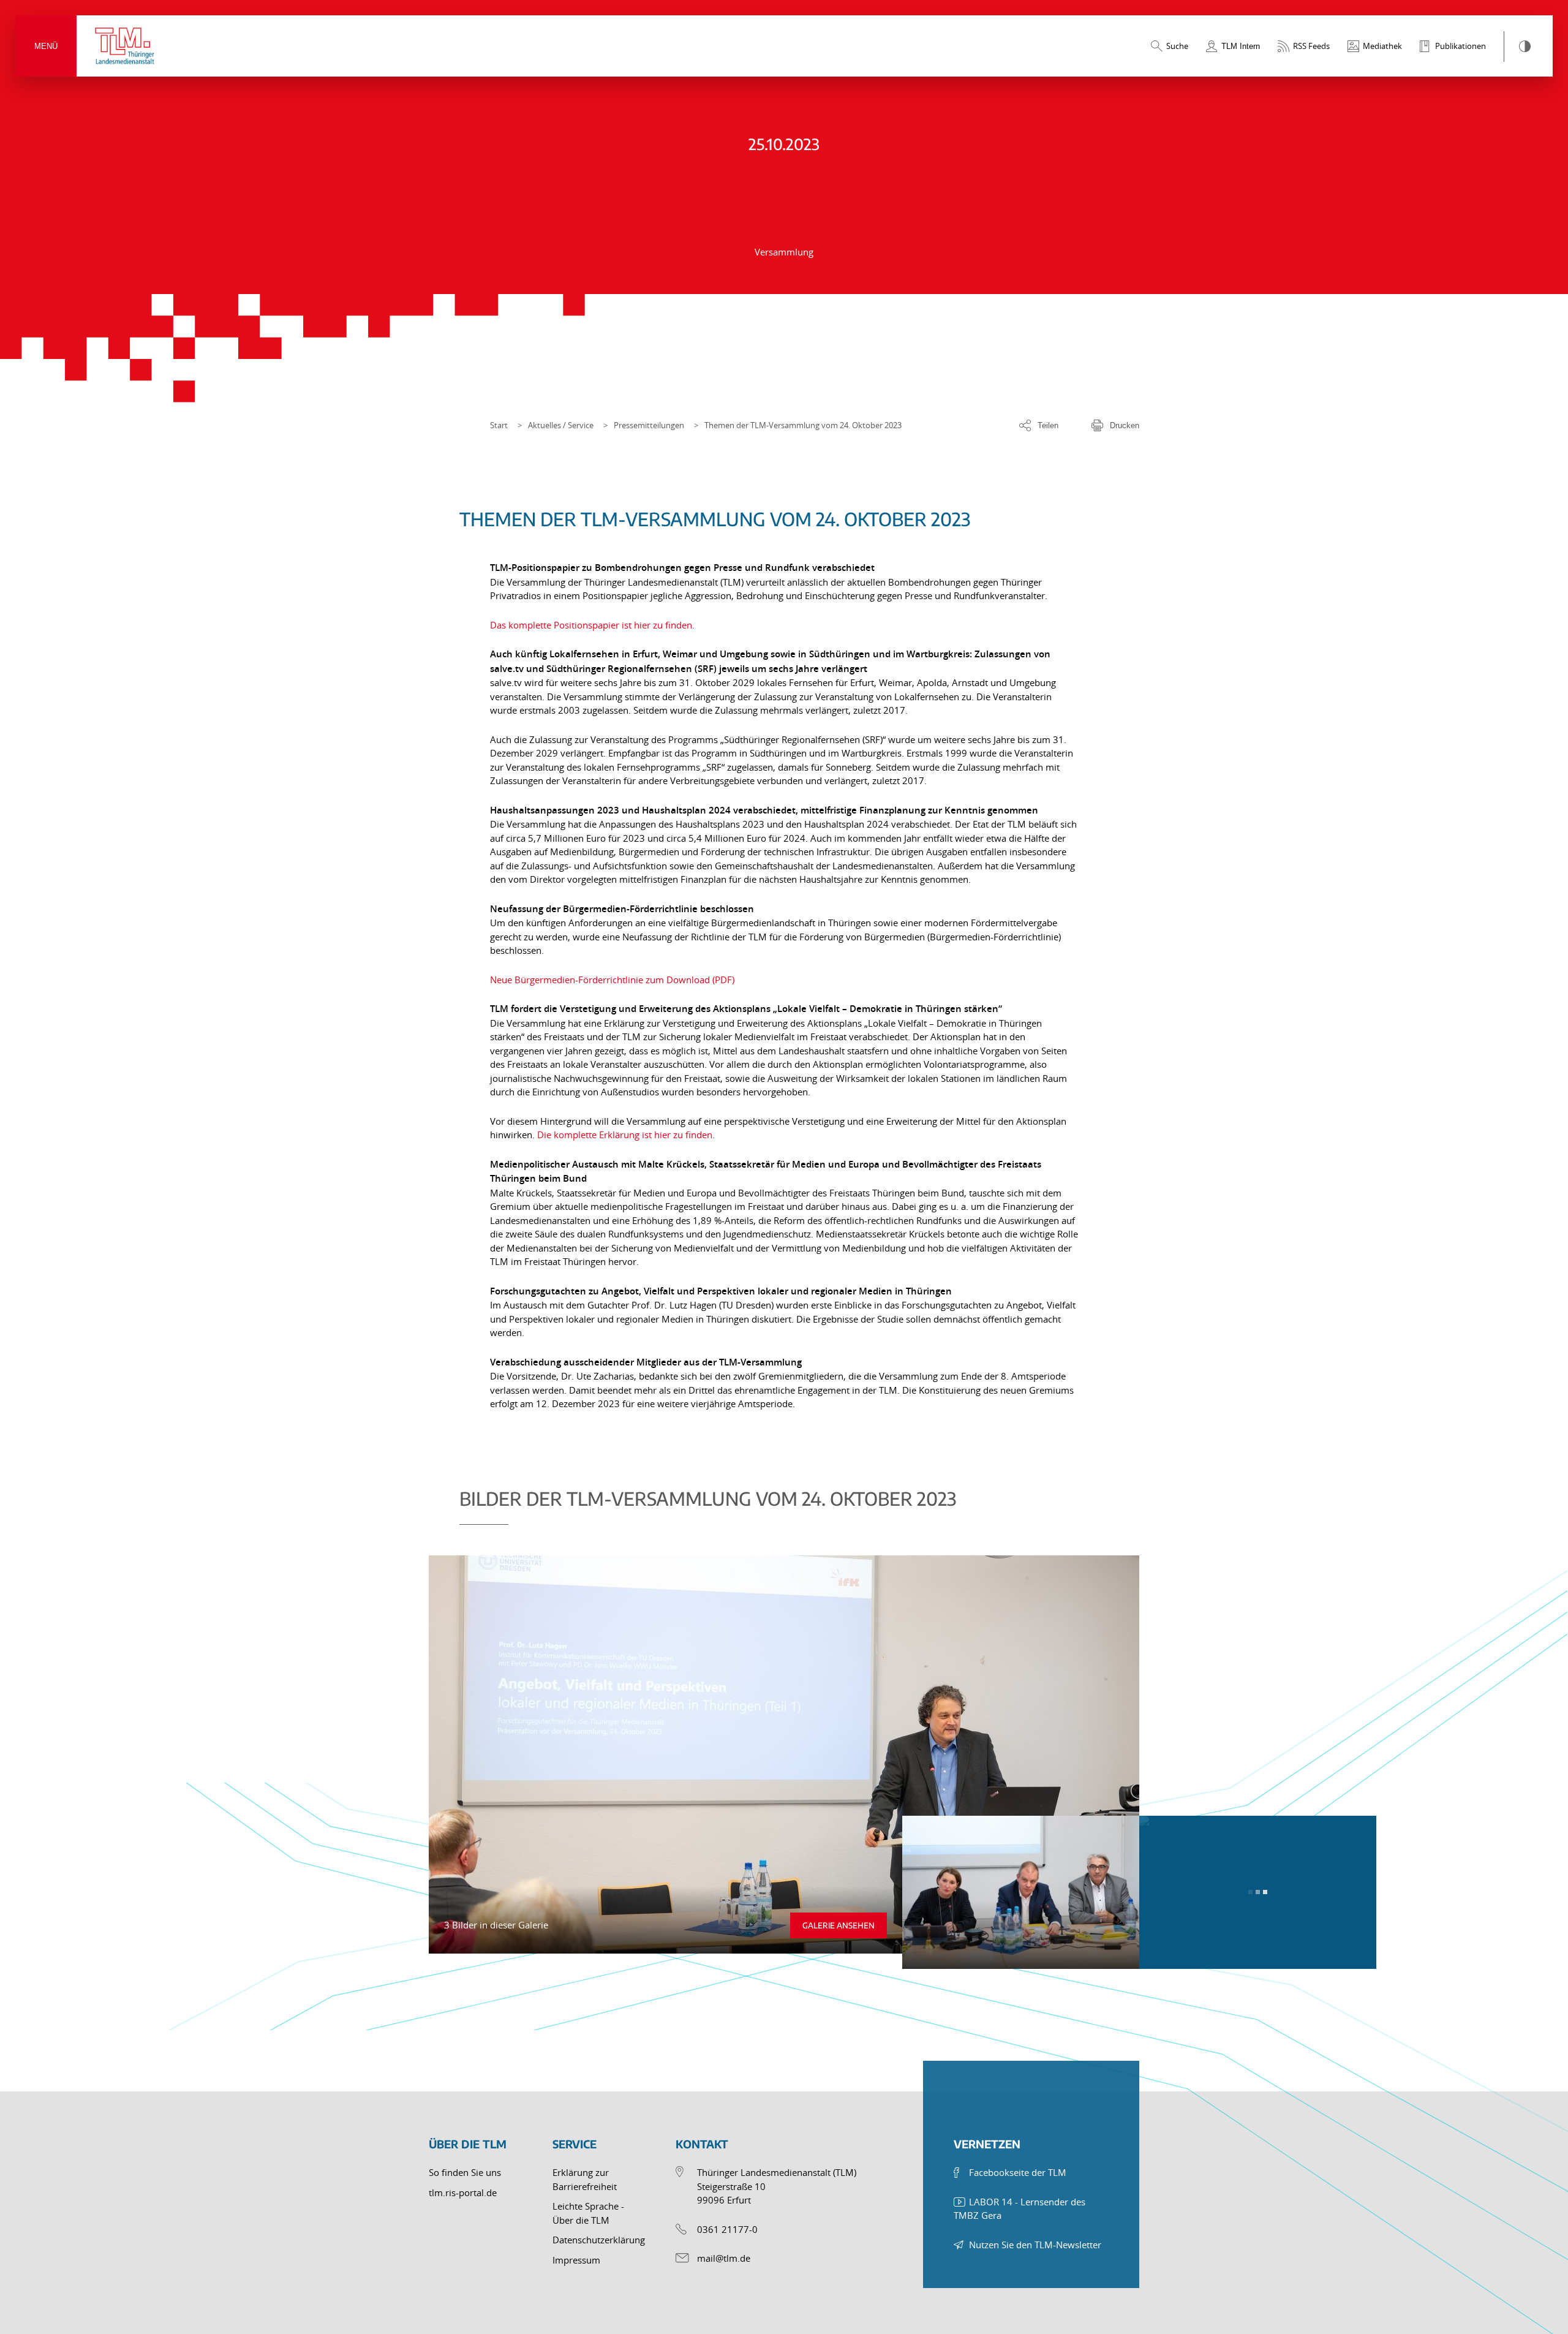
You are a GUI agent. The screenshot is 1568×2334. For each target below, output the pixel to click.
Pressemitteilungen (649, 425)
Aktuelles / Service (561, 425)
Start (499, 425)
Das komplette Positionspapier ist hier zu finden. (592, 625)
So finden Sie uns (465, 2172)
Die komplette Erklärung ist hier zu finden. (626, 1135)
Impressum (576, 2260)
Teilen (1048, 425)
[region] (784, 1720)
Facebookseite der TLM (1018, 2172)
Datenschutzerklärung (599, 2240)
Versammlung (784, 252)
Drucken (1125, 425)
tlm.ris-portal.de (463, 2192)
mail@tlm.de (724, 2258)
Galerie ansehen (839, 1925)
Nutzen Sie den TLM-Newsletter (1035, 2245)
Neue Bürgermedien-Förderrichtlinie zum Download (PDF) (612, 980)
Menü (46, 46)
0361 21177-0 (727, 2229)
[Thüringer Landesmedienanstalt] (126, 46)
